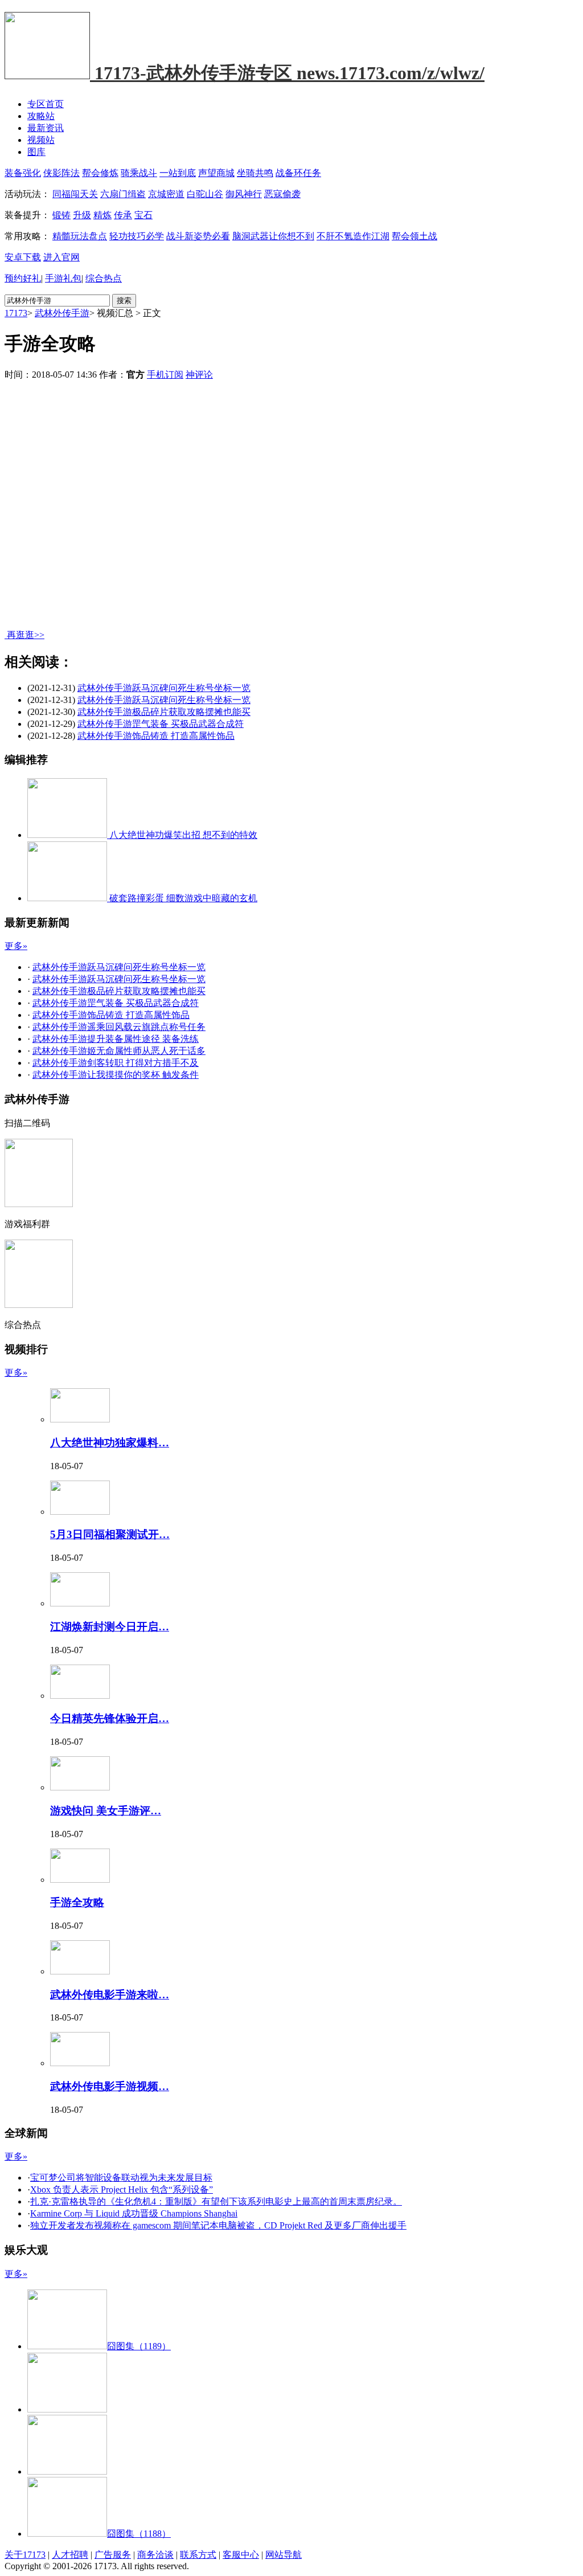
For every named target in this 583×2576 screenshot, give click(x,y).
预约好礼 (23, 278)
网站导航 (284, 2555)
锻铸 (61, 215)
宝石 (143, 215)
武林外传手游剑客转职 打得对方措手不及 (116, 1063)
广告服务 (113, 2555)
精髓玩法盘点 (80, 236)
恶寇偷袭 (282, 194)
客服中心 (241, 2555)
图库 (36, 152)
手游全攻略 (77, 1902)
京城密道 (166, 194)
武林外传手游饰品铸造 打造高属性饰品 (156, 736)
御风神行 (244, 194)
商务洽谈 (155, 2555)
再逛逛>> (26, 635)
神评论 (199, 375)
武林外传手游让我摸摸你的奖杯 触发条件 (116, 1075)
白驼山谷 (205, 194)
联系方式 (198, 2555)
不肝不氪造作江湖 (353, 236)
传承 (123, 215)
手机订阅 (165, 375)
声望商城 (216, 173)
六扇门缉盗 (123, 194)
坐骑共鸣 (255, 173)
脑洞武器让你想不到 (273, 236)
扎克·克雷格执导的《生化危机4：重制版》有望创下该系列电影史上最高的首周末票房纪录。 (216, 2201)
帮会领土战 (414, 236)
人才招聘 (70, 2555)
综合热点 (104, 278)
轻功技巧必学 (137, 236)
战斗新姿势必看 (198, 236)
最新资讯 (46, 128)
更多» (16, 946)
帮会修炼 (100, 173)
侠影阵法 (61, 173)
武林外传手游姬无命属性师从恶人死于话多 (119, 1051)
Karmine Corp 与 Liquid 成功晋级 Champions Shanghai (134, 2213)
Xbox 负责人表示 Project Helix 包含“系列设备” (122, 2189)
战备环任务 (298, 173)
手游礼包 (63, 278)
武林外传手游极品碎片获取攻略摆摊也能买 (164, 712)
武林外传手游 (62, 313)
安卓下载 (23, 257)
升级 (82, 215)
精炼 (102, 215)
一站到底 (178, 173)
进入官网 (61, 257)
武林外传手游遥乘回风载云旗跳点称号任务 (119, 1027)
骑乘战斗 (139, 173)
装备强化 (23, 173)
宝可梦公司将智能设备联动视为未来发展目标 (121, 2178)
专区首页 (46, 104)
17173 (16, 313)
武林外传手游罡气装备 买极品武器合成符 (161, 724)
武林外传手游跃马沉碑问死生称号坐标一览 (164, 688)
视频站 (41, 140)
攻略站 (41, 116)
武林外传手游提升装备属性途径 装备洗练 (116, 1039)
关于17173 (25, 2555)
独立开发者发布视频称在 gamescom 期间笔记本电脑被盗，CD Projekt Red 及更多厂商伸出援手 (218, 2225)
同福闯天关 (75, 194)
